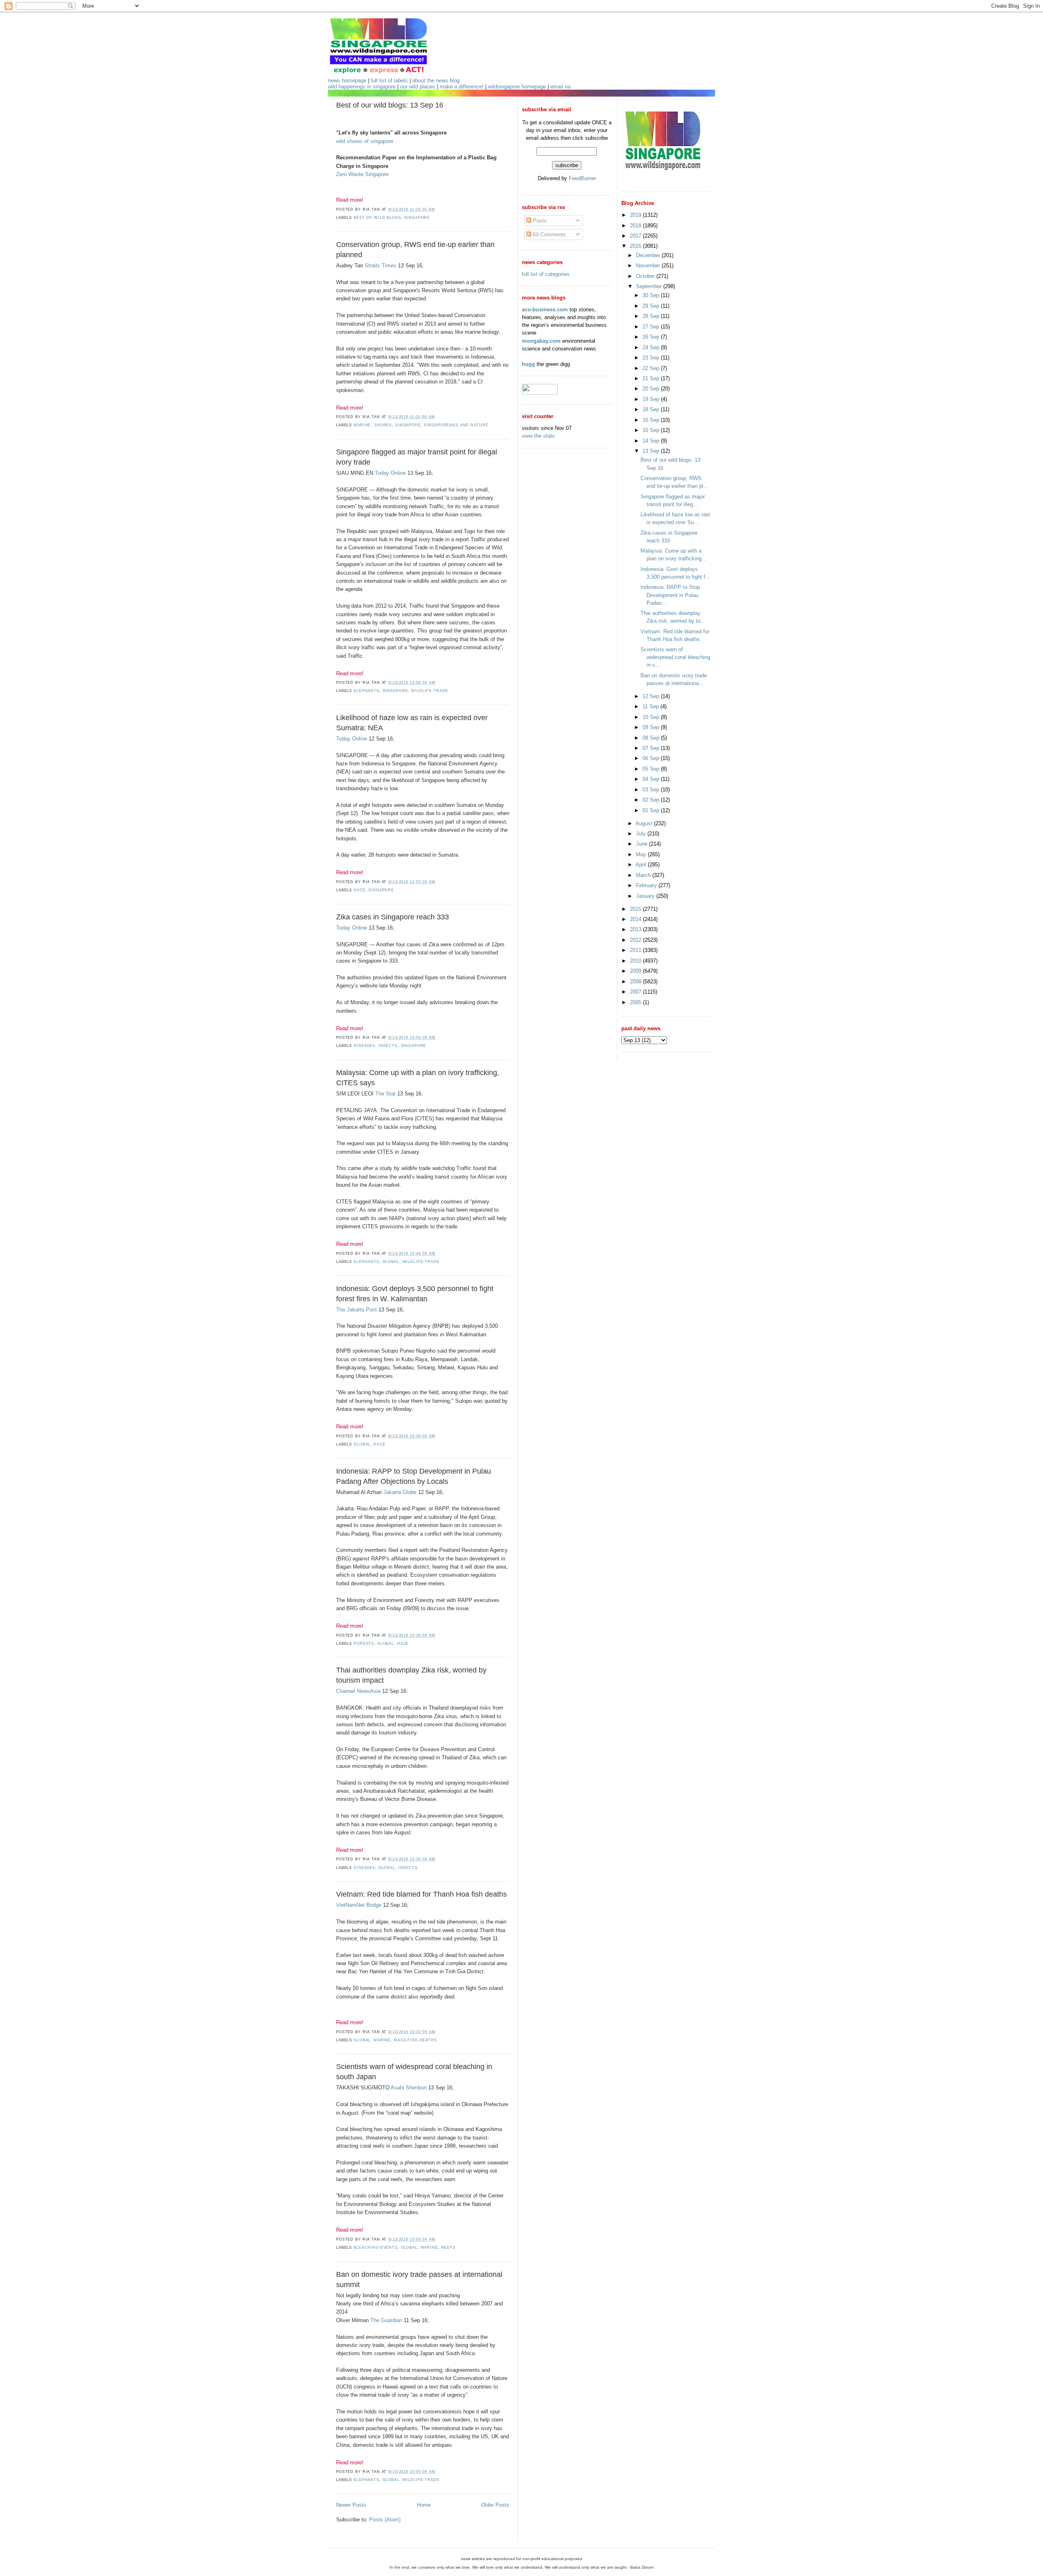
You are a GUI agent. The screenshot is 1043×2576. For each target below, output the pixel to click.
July (642, 834)
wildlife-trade (430, 691)
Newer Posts (351, 2505)
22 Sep (652, 368)
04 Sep (652, 779)
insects (388, 1046)
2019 (636, 215)
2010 (636, 961)
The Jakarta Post (356, 1310)
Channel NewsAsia (358, 1691)
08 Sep (652, 738)
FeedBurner (582, 178)
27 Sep (652, 327)
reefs (448, 2248)
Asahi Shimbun (409, 2088)
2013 (636, 929)
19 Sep (652, 399)
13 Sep (652, 451)
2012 (636, 940)
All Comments (549, 235)
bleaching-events (376, 2248)
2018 (636, 226)
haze (359, 890)
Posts (539, 221)
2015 (636, 909)
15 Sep (652, 430)
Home (424, 2505)
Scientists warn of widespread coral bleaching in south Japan (414, 2072)
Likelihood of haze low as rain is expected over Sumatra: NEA (412, 723)
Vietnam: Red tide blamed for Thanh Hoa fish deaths (421, 1894)
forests (364, 1644)
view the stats (538, 436)
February (647, 885)
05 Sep (652, 769)
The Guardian (386, 2320)
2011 (636, 950)
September (650, 286)
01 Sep (652, 810)
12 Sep (652, 696)
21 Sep (652, 378)
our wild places (418, 87)
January (646, 896)
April (642, 865)
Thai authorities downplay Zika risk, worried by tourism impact (411, 1675)
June (643, 844)
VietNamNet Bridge (359, 1905)
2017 (636, 236)
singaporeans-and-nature (456, 425)
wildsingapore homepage (517, 87)
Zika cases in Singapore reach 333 (393, 917)
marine (362, 425)
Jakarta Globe (400, 1492)
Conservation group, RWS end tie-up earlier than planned (415, 250)
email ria (560, 87)
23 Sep (652, 358)
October (646, 276)
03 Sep (652, 790)
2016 (636, 246)
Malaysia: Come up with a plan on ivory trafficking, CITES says (418, 1078)
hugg (528, 364)
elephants (366, 691)
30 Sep (652, 295)
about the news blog (436, 80)
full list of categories (546, 274)
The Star (385, 1094)
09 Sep (652, 727)
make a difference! (462, 87)
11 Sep (651, 706)
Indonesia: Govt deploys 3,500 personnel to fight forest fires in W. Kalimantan (415, 1294)
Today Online (390, 473)
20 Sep (652, 389)
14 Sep (652, 441)
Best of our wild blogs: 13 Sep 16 (390, 105)
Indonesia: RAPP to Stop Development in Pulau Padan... (670, 595)
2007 (636, 992)
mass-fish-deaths (415, 2040)
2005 (636, 1002)
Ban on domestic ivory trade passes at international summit (419, 2280)
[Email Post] (437, 209)
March (644, 875)
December (649, 255)
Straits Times (381, 266)
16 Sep (652, 420)
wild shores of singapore (365, 141)
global (391, 1262)
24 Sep (652, 347)
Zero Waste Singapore (362, 174)
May (642, 854)
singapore (417, 218)
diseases (364, 1046)
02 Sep (652, 800)
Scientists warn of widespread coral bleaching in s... (675, 657)
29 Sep (652, 306)
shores (383, 425)
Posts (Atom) (385, 2520)
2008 (636, 982)
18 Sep (652, 409)
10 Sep (652, 717)
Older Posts (495, 2505)
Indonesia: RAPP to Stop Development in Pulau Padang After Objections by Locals (414, 1476)
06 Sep (652, 758)
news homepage (347, 80)
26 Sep (652, 337)
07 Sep (652, 748)
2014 (636, 919)
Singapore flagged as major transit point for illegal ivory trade (417, 457)
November (649, 266)
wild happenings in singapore (362, 87)
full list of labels (389, 80)
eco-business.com (545, 310)
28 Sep (652, 316)
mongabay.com (541, 341)
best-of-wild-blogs (377, 218)
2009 (636, 971)
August (645, 823)
